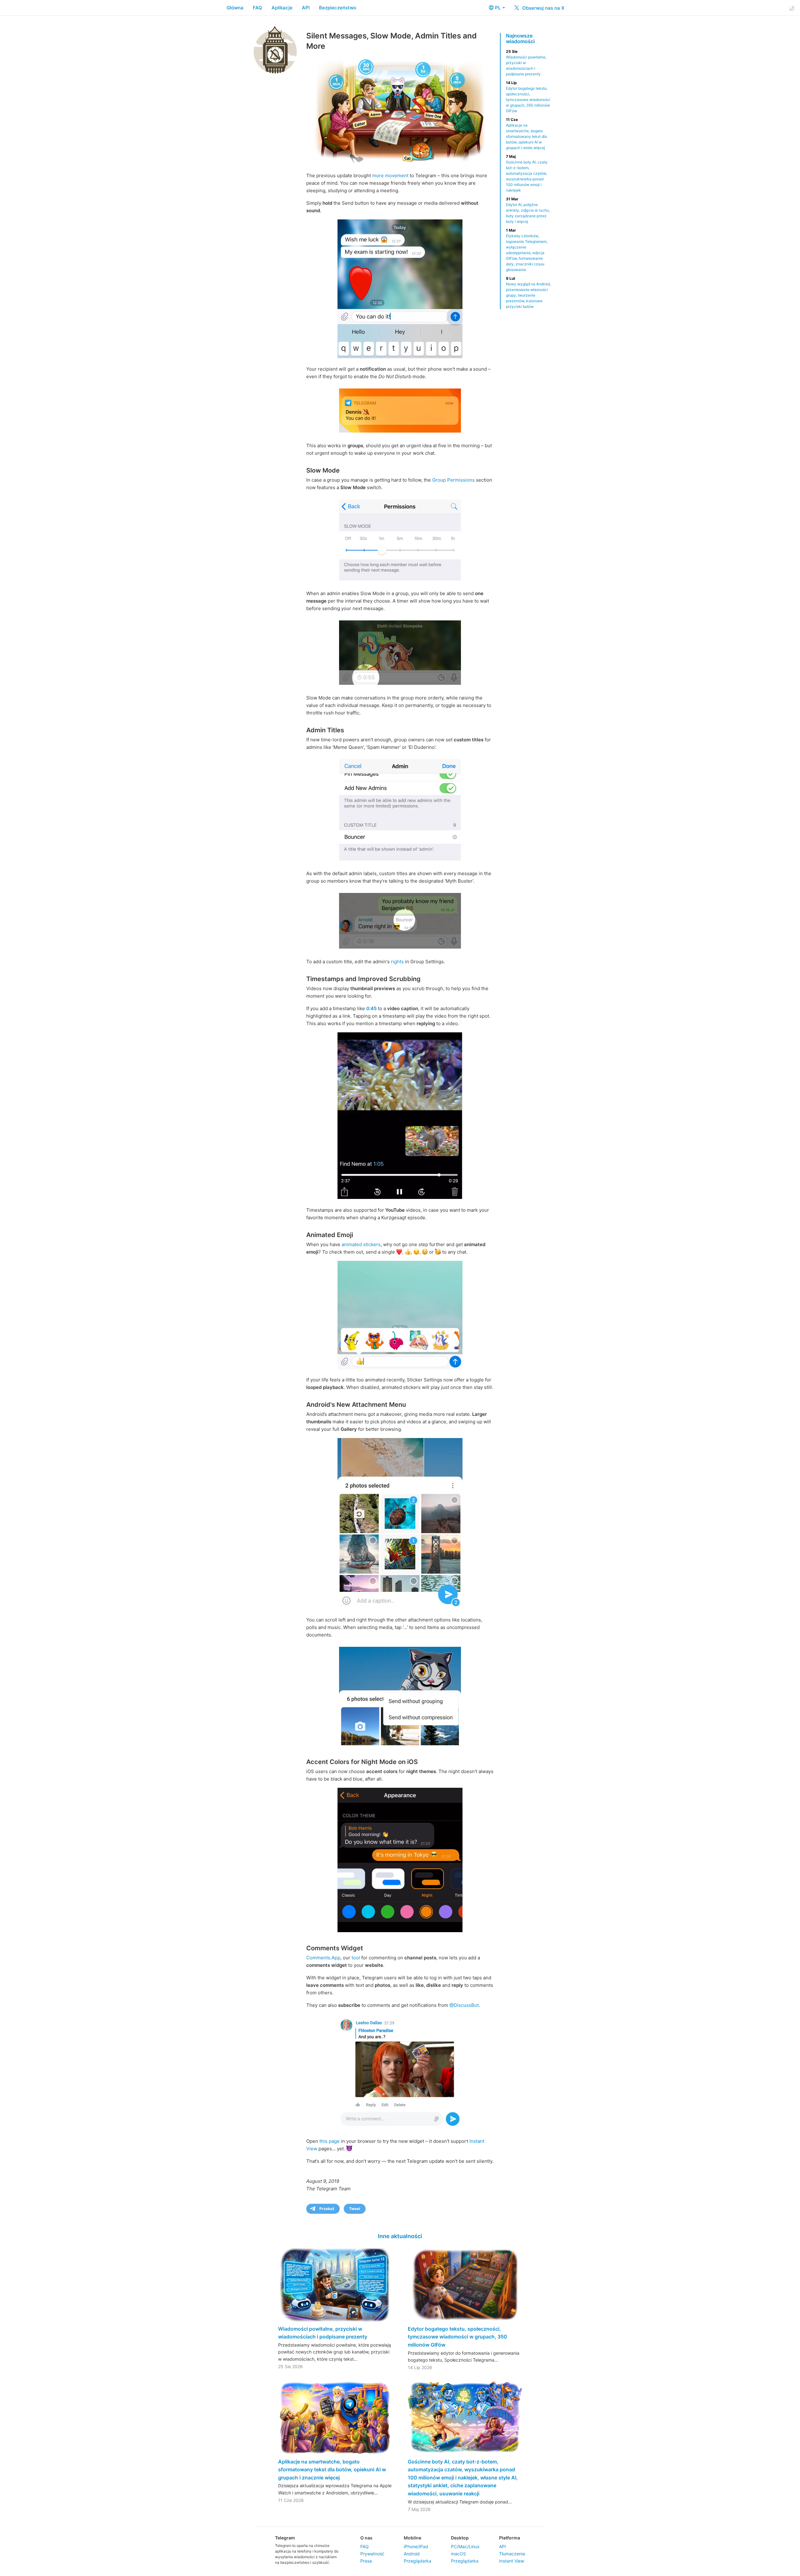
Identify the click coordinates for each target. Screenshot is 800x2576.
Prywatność (372, 2554)
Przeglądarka (417, 2561)
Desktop (460, 2538)
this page (330, 2141)
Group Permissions (453, 480)
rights (397, 962)
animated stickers (361, 1244)
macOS (458, 2554)
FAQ (257, 8)
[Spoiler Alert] (400, 1315)
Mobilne (412, 2538)
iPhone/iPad (416, 2546)
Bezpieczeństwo (338, 8)
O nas (366, 2538)
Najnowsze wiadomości (520, 38)
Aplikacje (282, 8)
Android (412, 2554)
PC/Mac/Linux (465, 2546)
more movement (390, 175)
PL (498, 8)
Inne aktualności (400, 2236)
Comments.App (323, 1958)
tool (356, 1958)
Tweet (355, 2209)
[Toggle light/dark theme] (792, 8)
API (306, 8)
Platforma (510, 2538)
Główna (235, 8)
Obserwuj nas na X (543, 8)
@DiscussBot (464, 2005)
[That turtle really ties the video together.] (400, 1524)
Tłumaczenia (512, 2554)
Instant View (512, 2561)
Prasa (366, 2561)
